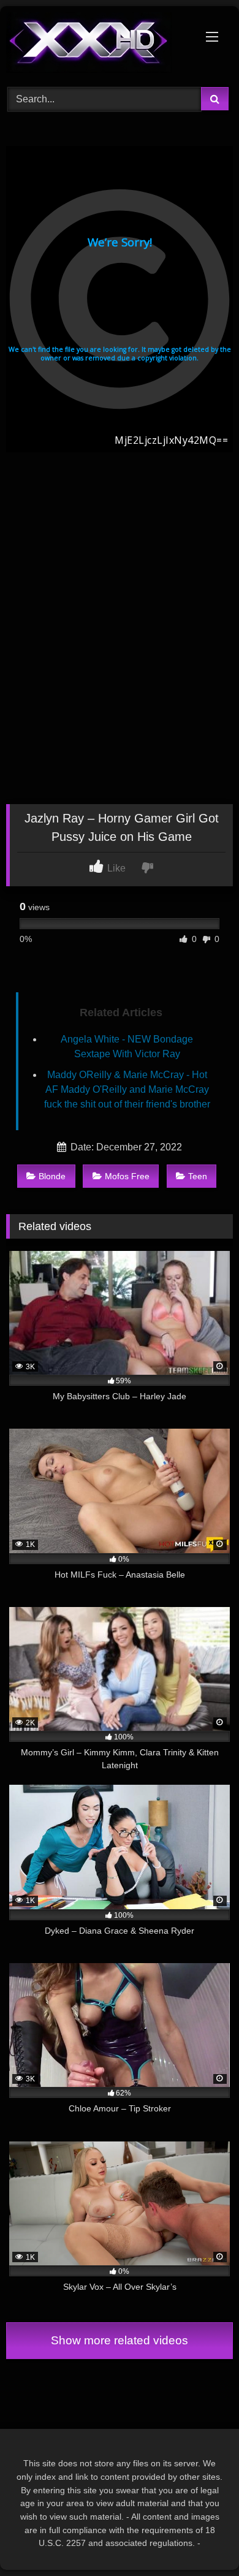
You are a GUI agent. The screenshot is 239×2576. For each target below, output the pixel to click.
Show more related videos (120, 2340)
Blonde (52, 1176)
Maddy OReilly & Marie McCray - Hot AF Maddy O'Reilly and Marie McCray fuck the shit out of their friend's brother (127, 1089)
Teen (198, 1176)
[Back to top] (201, 2540)
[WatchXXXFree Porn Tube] (98, 45)
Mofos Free (127, 1176)
